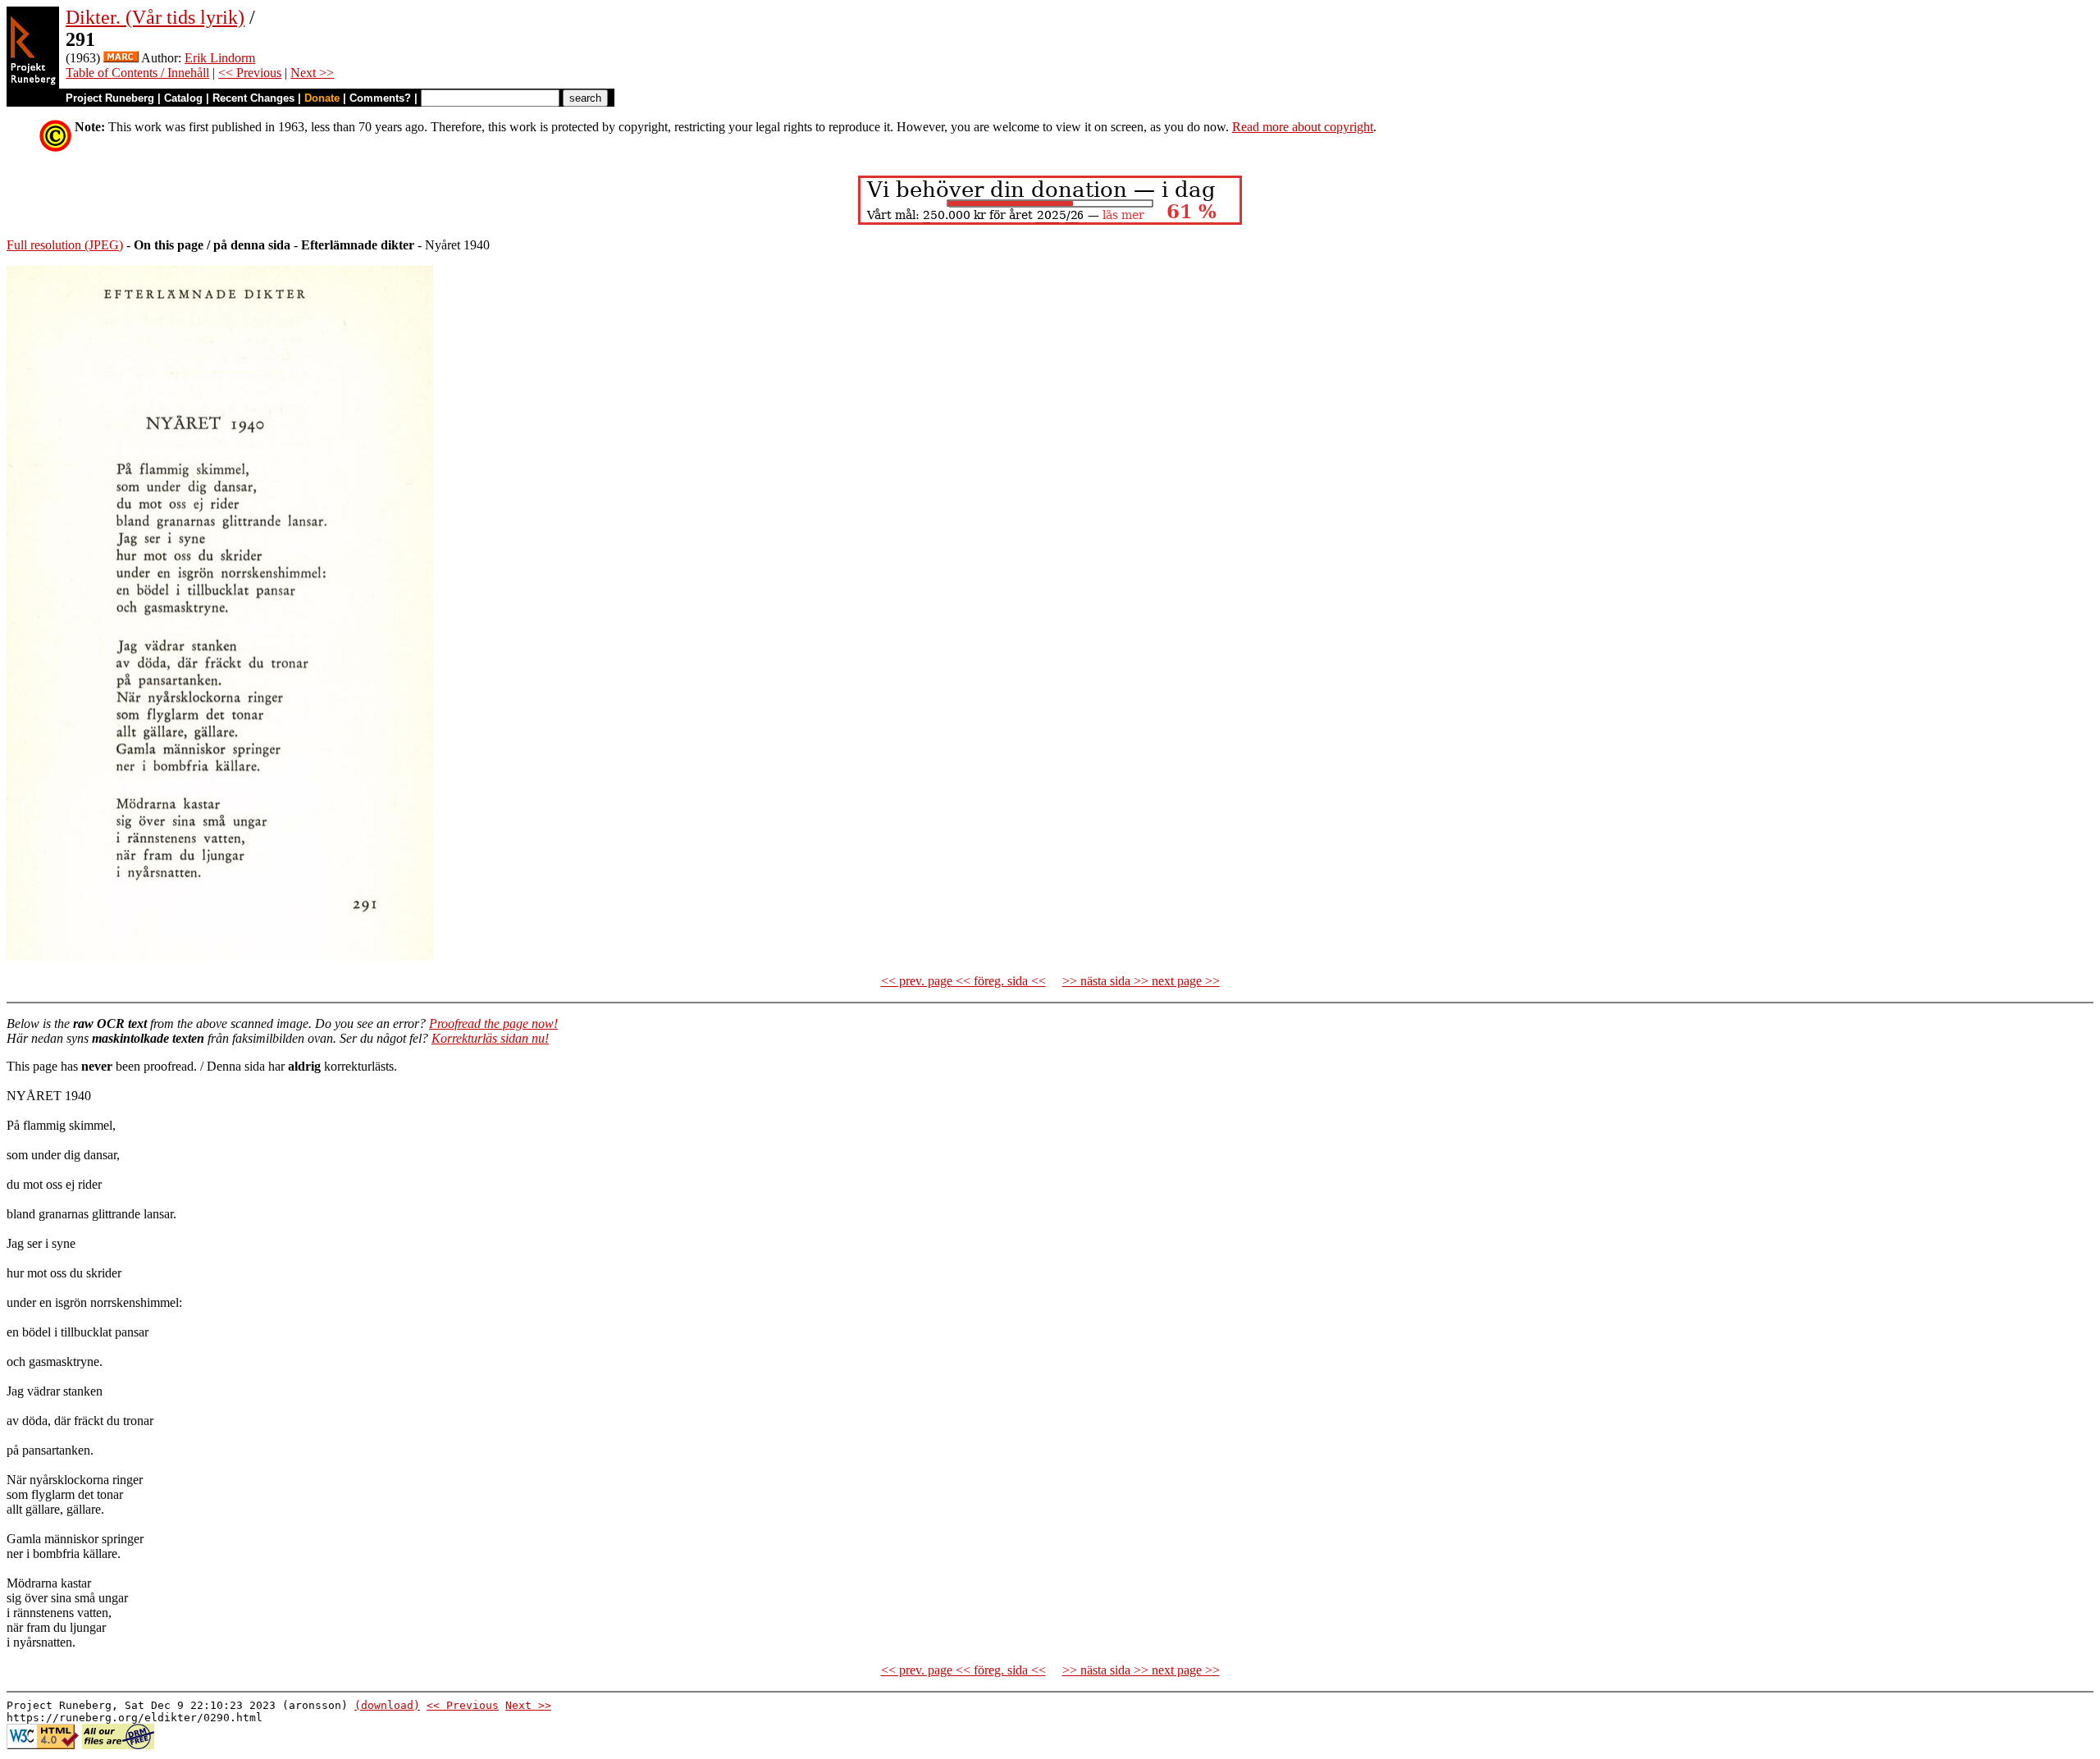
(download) (387, 1705)
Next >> (312, 73)
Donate (322, 98)
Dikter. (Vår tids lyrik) (155, 17)
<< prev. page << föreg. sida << (963, 981)
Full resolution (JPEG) (65, 245)
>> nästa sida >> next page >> (1141, 981)
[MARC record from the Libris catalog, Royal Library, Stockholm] (121, 58)
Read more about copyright (1303, 127)
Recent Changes (253, 98)
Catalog (183, 98)
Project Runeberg (110, 98)
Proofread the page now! (493, 1023)
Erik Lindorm (220, 58)
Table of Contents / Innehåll (137, 73)
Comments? (380, 98)
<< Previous (250, 73)
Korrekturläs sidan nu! (490, 1038)
